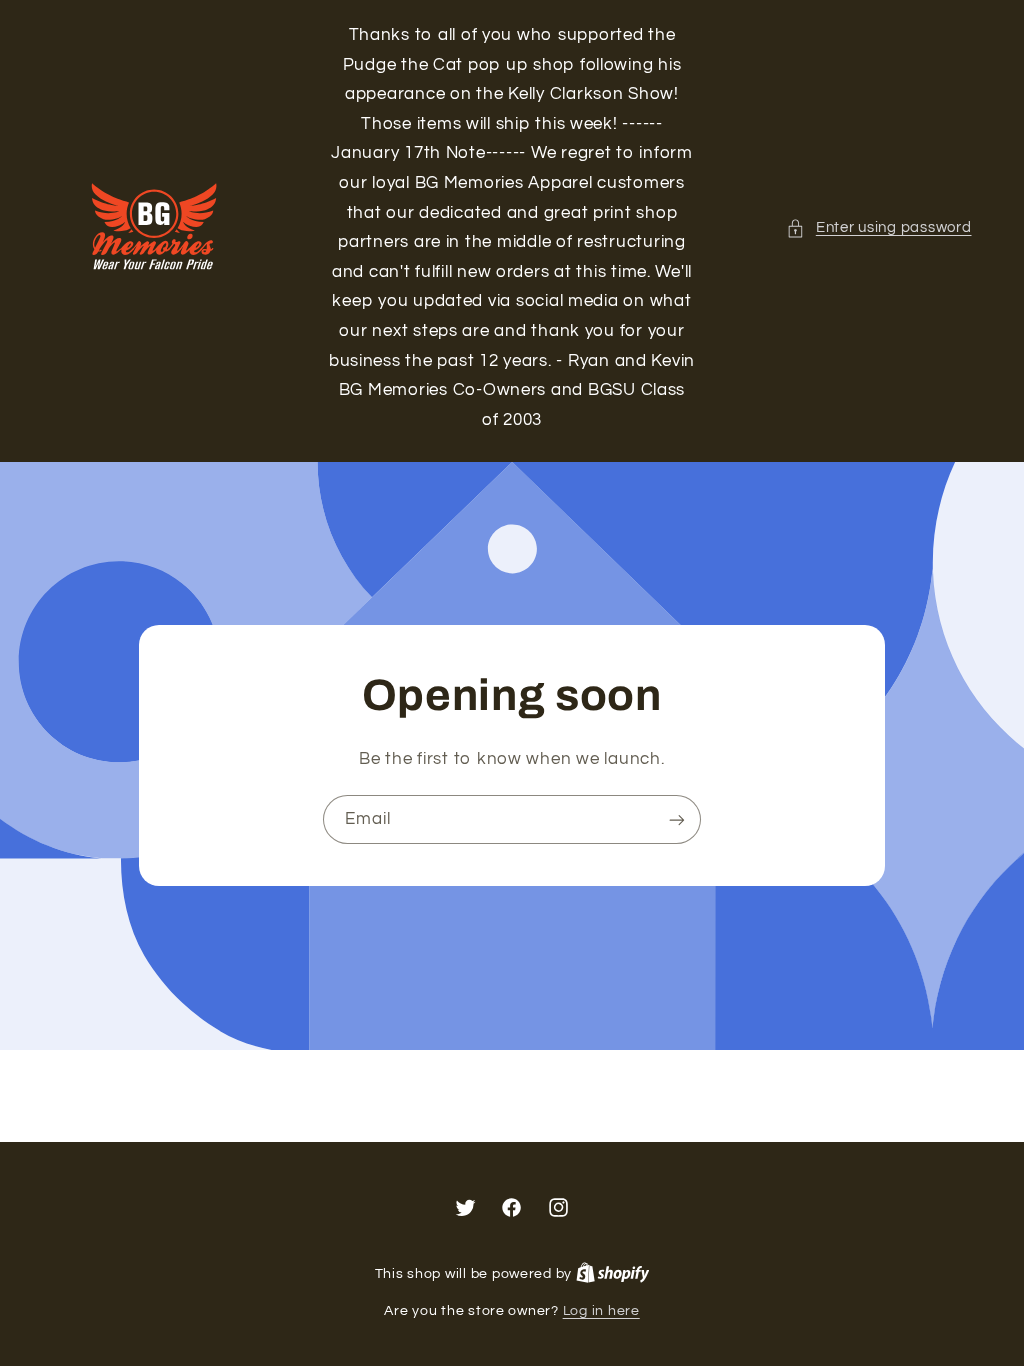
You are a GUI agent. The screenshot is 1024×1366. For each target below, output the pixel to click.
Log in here (601, 1311)
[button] (878, 228)
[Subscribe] (677, 819)
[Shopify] (613, 1274)
